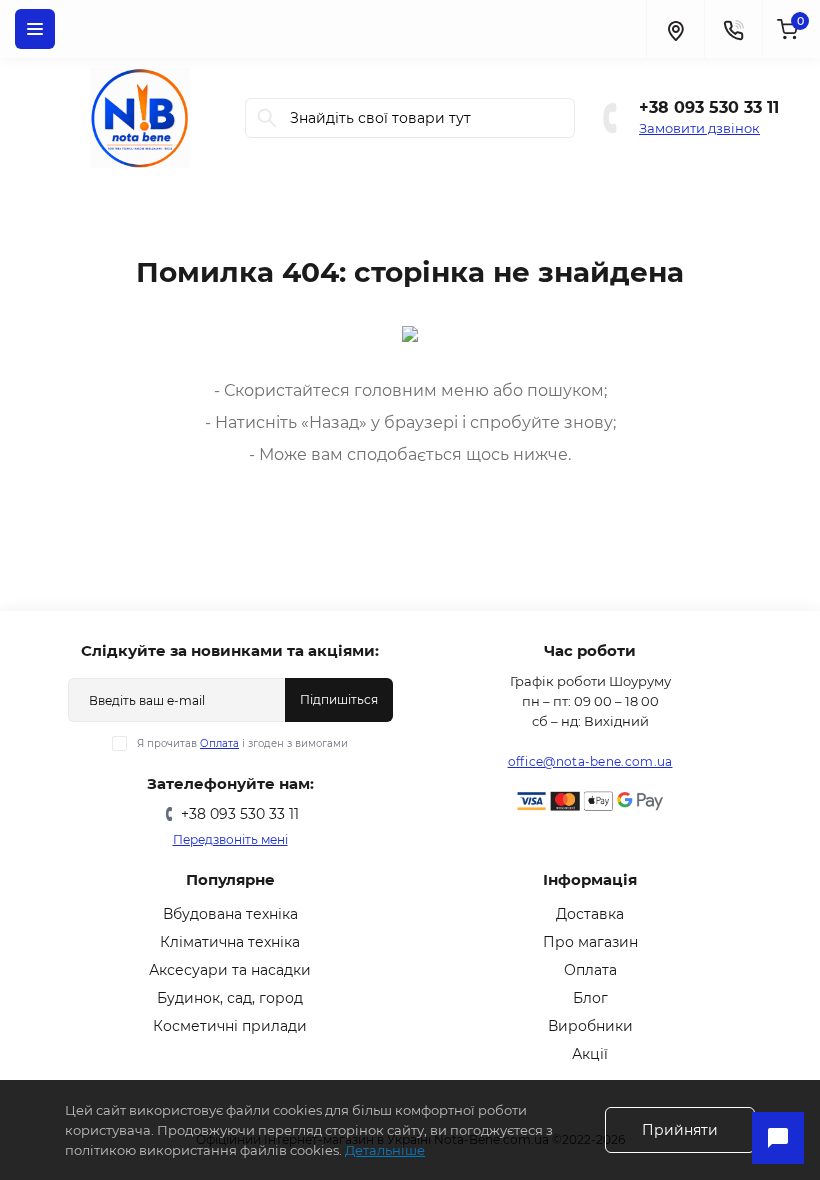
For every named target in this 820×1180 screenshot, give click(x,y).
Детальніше (385, 1150)
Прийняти (680, 1130)
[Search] (267, 118)
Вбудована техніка (230, 914)
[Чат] (778, 1138)
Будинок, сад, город (230, 998)
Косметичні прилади (230, 1026)
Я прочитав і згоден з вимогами (242, 743)
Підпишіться (339, 699)
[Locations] (675, 29)
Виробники (590, 1026)
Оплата (219, 743)
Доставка (590, 914)
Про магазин (590, 942)
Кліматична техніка (230, 942)
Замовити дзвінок (699, 128)
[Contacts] (733, 29)
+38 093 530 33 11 (709, 107)
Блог (590, 998)
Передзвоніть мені (230, 839)
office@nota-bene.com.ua (590, 761)
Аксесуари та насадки (230, 970)
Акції (590, 1054)
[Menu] (35, 29)
